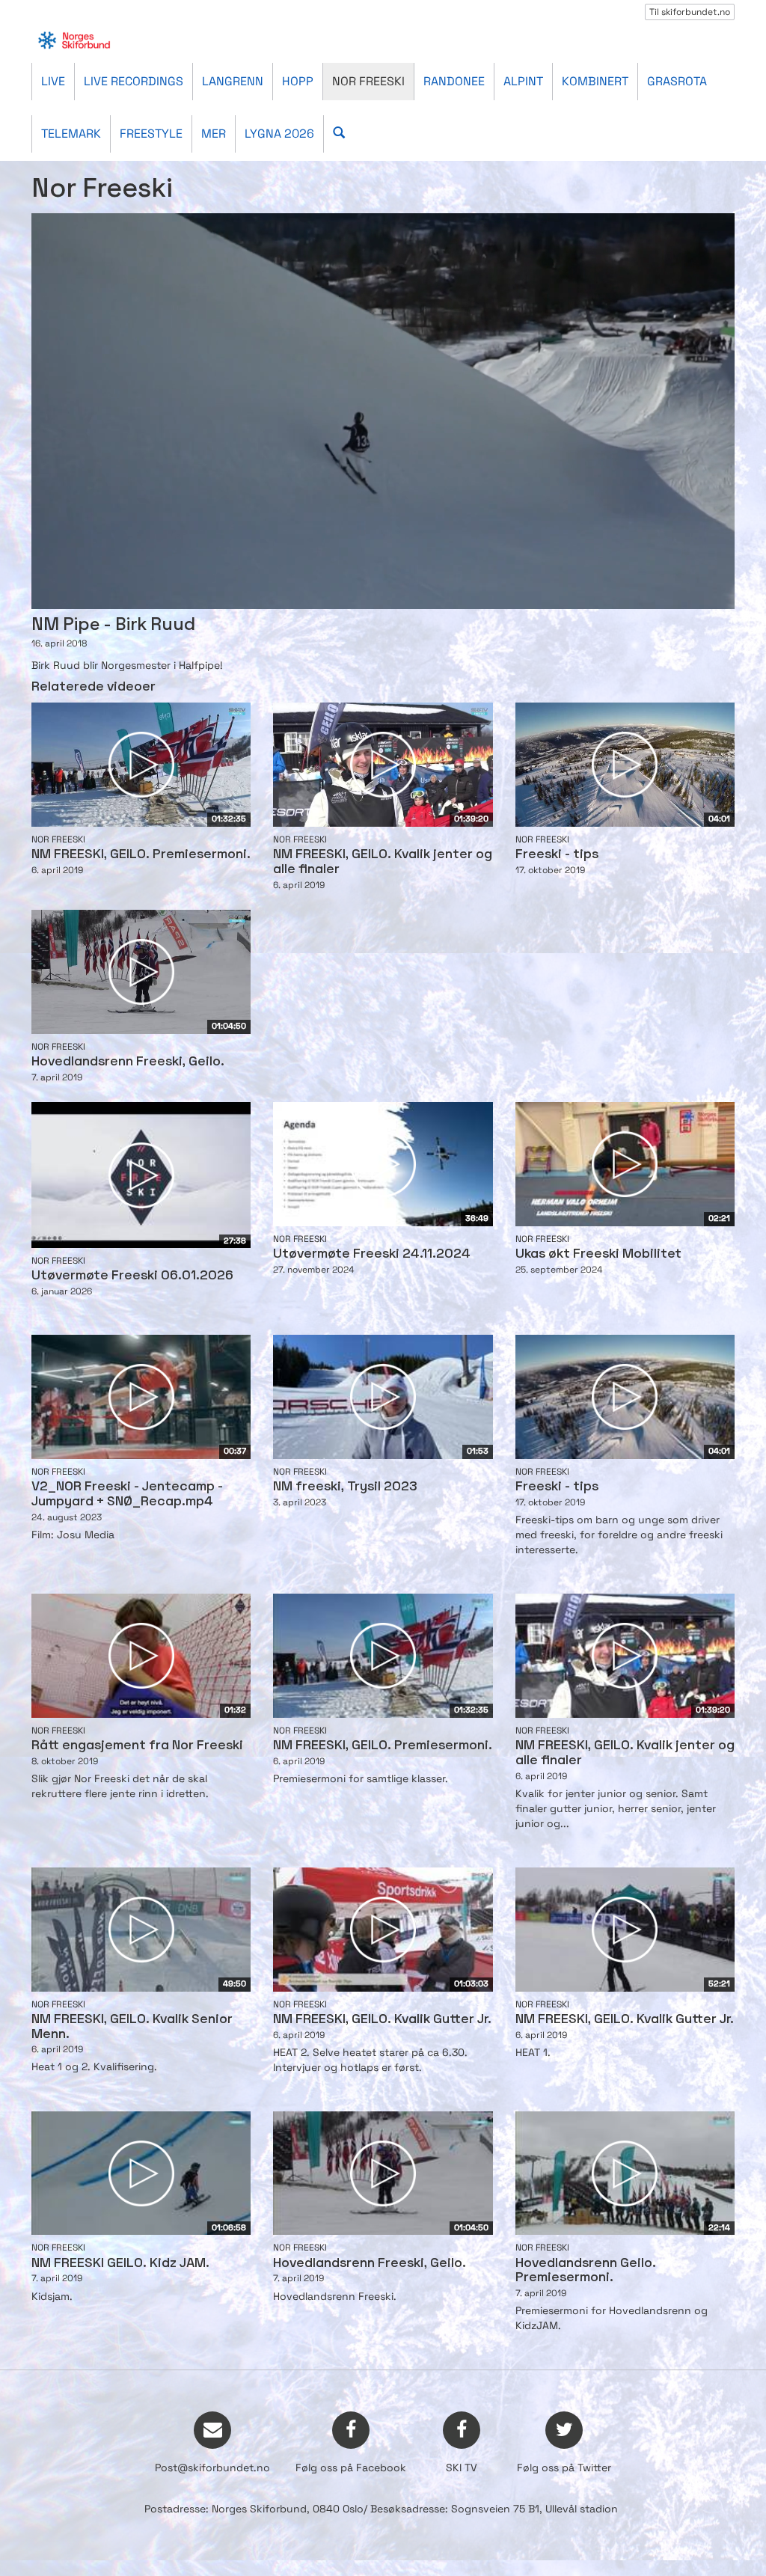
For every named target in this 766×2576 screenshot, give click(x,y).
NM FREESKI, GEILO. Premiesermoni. (141, 855)
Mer (214, 134)
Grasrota (677, 81)
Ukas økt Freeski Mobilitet (598, 1254)
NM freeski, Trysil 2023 (345, 1487)
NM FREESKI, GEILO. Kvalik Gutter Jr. (382, 2020)
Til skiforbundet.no (690, 12)
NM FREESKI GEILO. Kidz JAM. (120, 2264)
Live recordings (134, 81)
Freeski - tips (557, 855)
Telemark (71, 134)
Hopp (298, 81)
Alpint (523, 81)
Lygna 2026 (279, 134)
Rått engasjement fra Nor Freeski (137, 1746)
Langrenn (233, 81)
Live (53, 81)
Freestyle (151, 134)
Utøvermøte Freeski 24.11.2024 (372, 1254)
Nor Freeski (368, 81)
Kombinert (595, 81)
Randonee (454, 81)
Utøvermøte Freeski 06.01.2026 (132, 1276)
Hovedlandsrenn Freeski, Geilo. (128, 1062)
